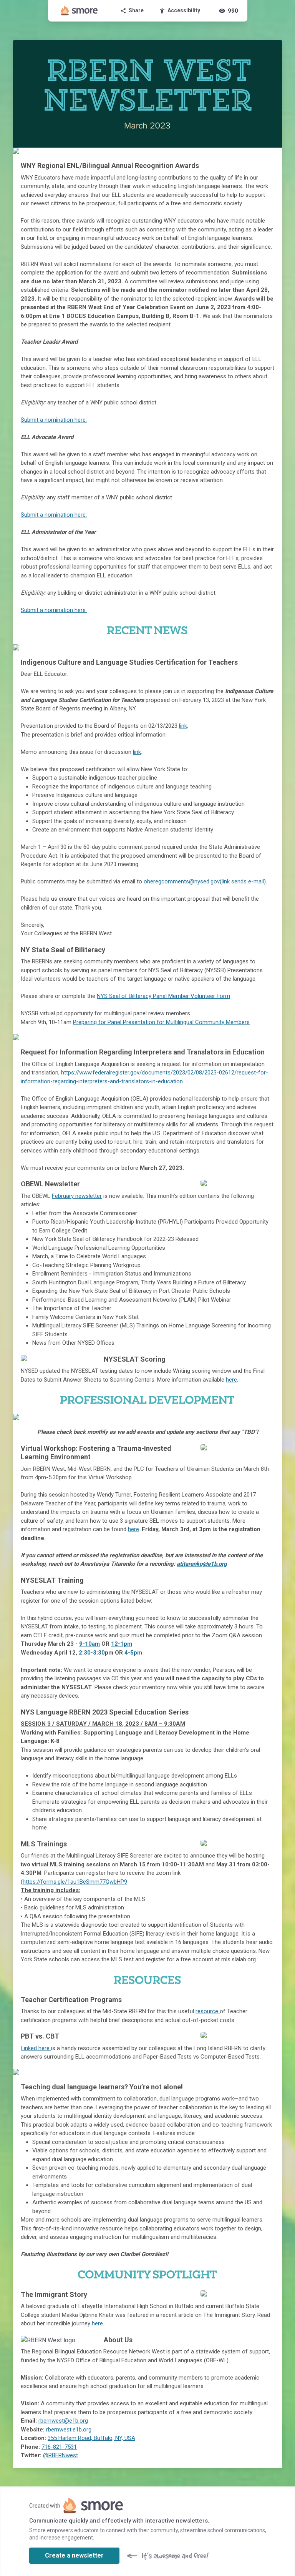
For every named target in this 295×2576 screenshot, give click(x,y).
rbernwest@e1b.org (63, 2421)
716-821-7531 (59, 2447)
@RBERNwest (60, 2455)
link (183, 726)
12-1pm (122, 1644)
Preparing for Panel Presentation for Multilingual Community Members (161, 1022)
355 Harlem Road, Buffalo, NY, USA (91, 2438)
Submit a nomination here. (54, 420)
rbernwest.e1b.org (69, 2430)
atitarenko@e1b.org (202, 1564)
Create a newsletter (74, 2555)
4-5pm (133, 1653)
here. (98, 2323)
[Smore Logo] (80, 11)
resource (208, 2011)
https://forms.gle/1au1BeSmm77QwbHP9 (75, 1882)
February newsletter (77, 1196)
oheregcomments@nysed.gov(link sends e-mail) (205, 881)
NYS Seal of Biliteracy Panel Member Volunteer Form (163, 996)
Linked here (36, 2048)
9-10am (89, 1644)
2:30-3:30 (92, 1653)
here (231, 1380)
